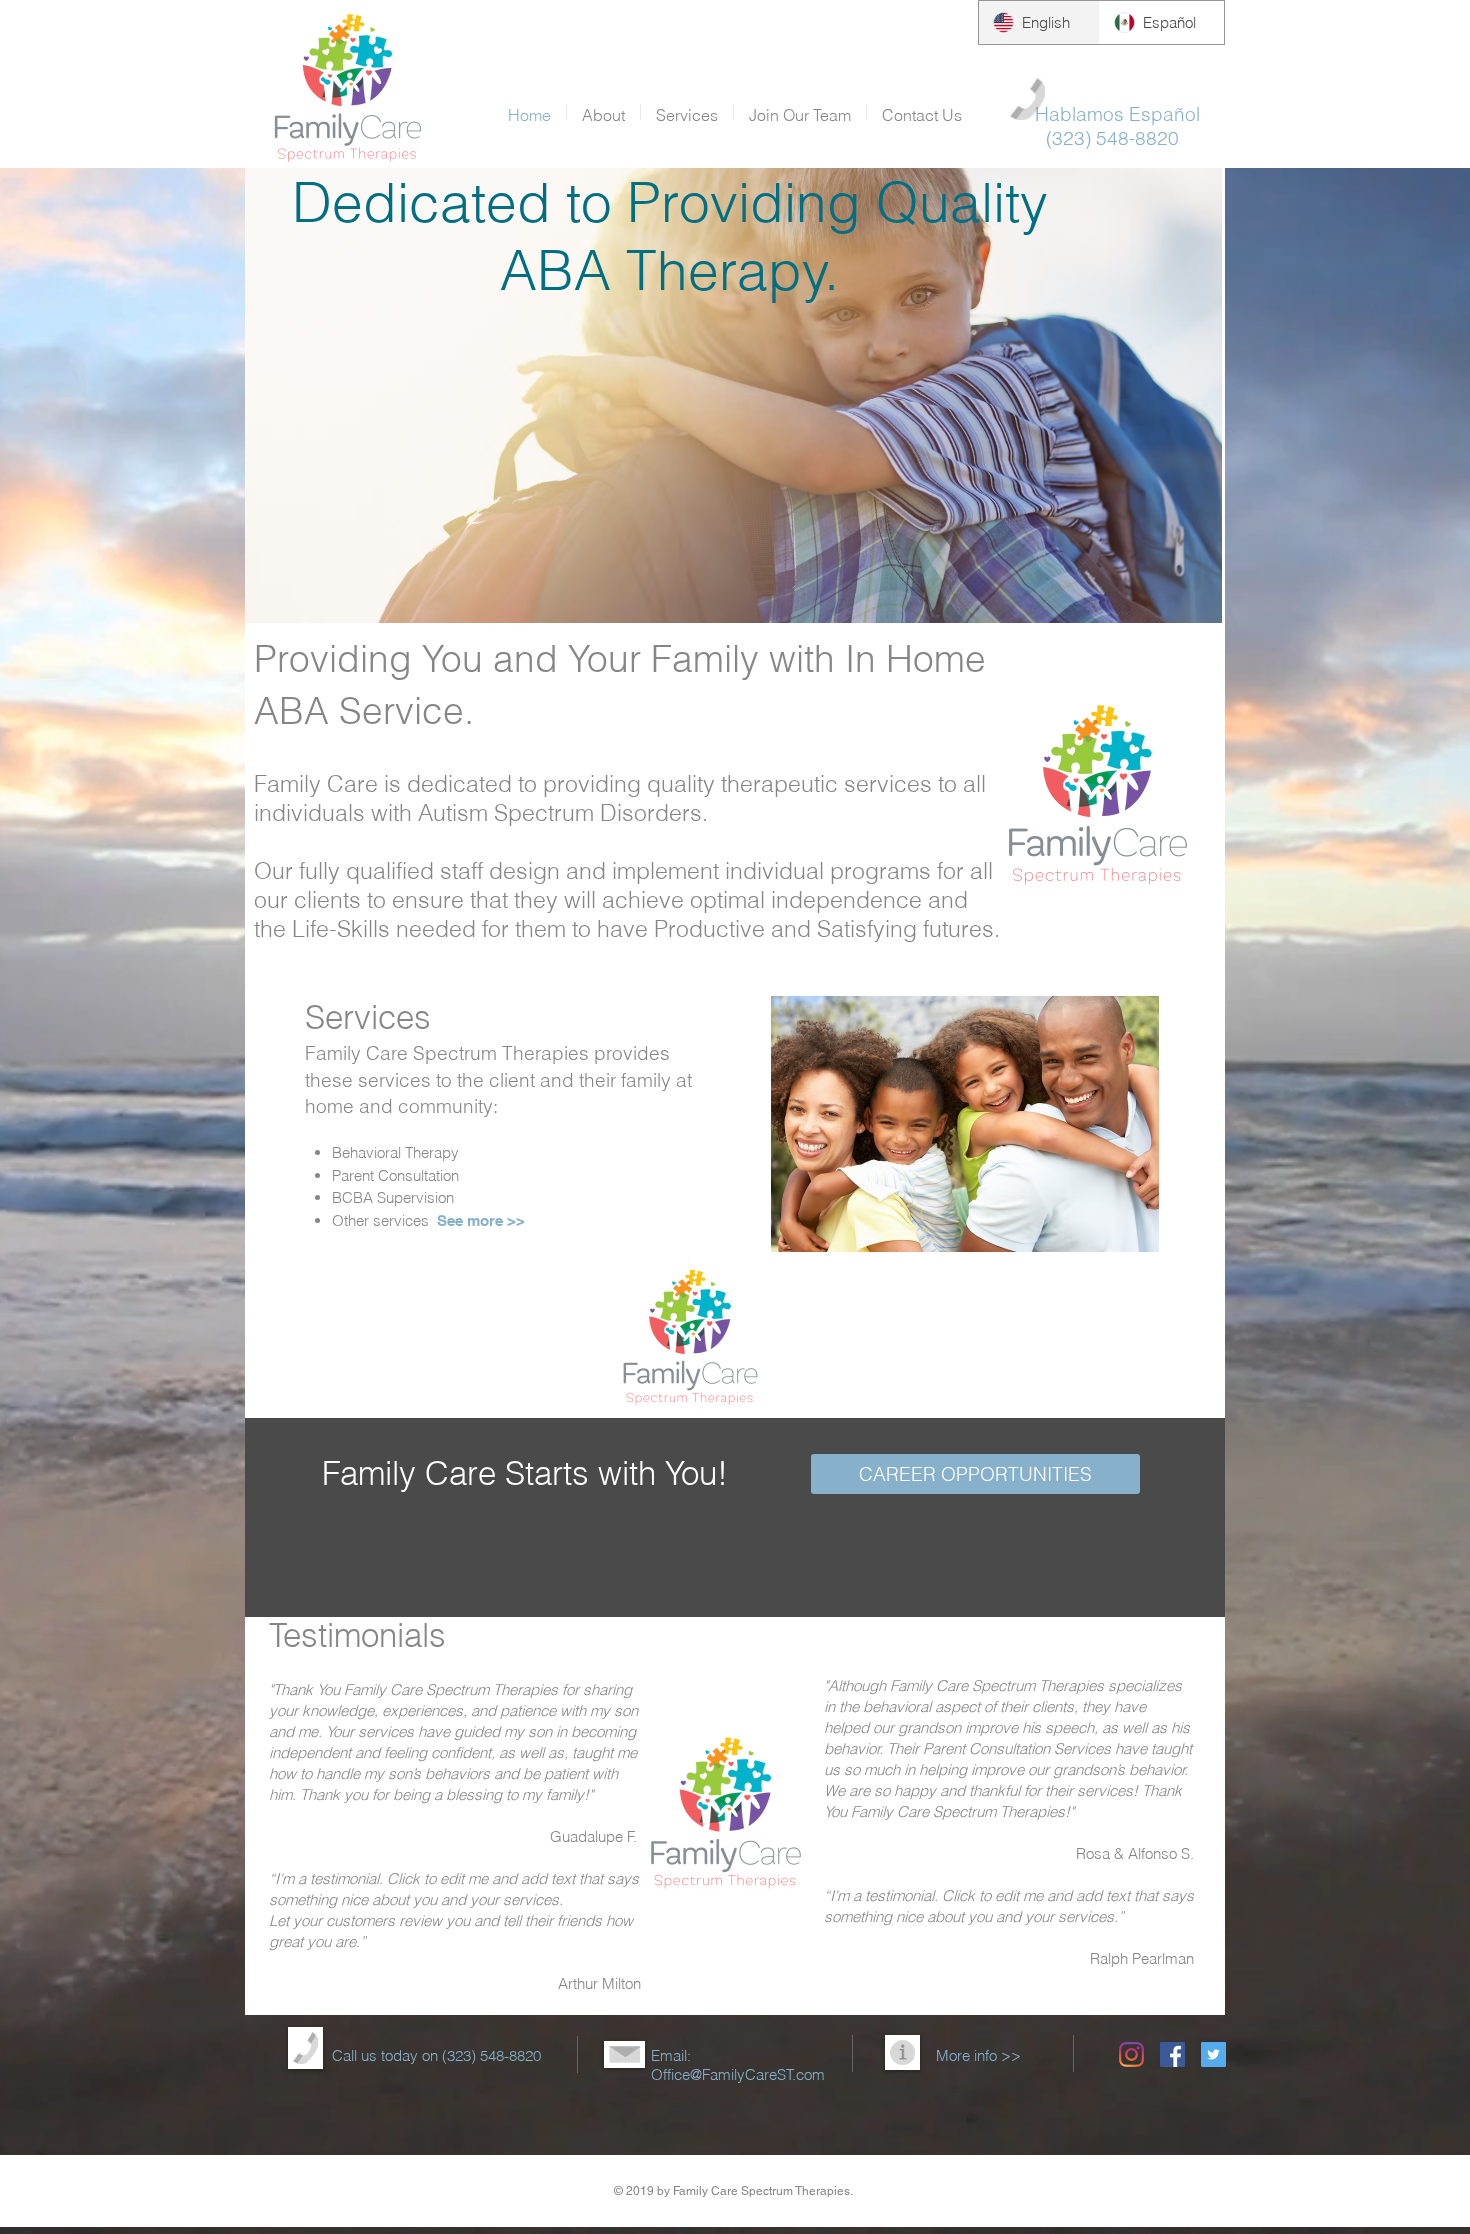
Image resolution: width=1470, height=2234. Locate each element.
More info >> (978, 2055)
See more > (476, 1220)
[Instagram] (1131, 2054)
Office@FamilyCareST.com (738, 2074)
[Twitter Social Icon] (1213, 2054)
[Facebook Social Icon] (1172, 2054)
